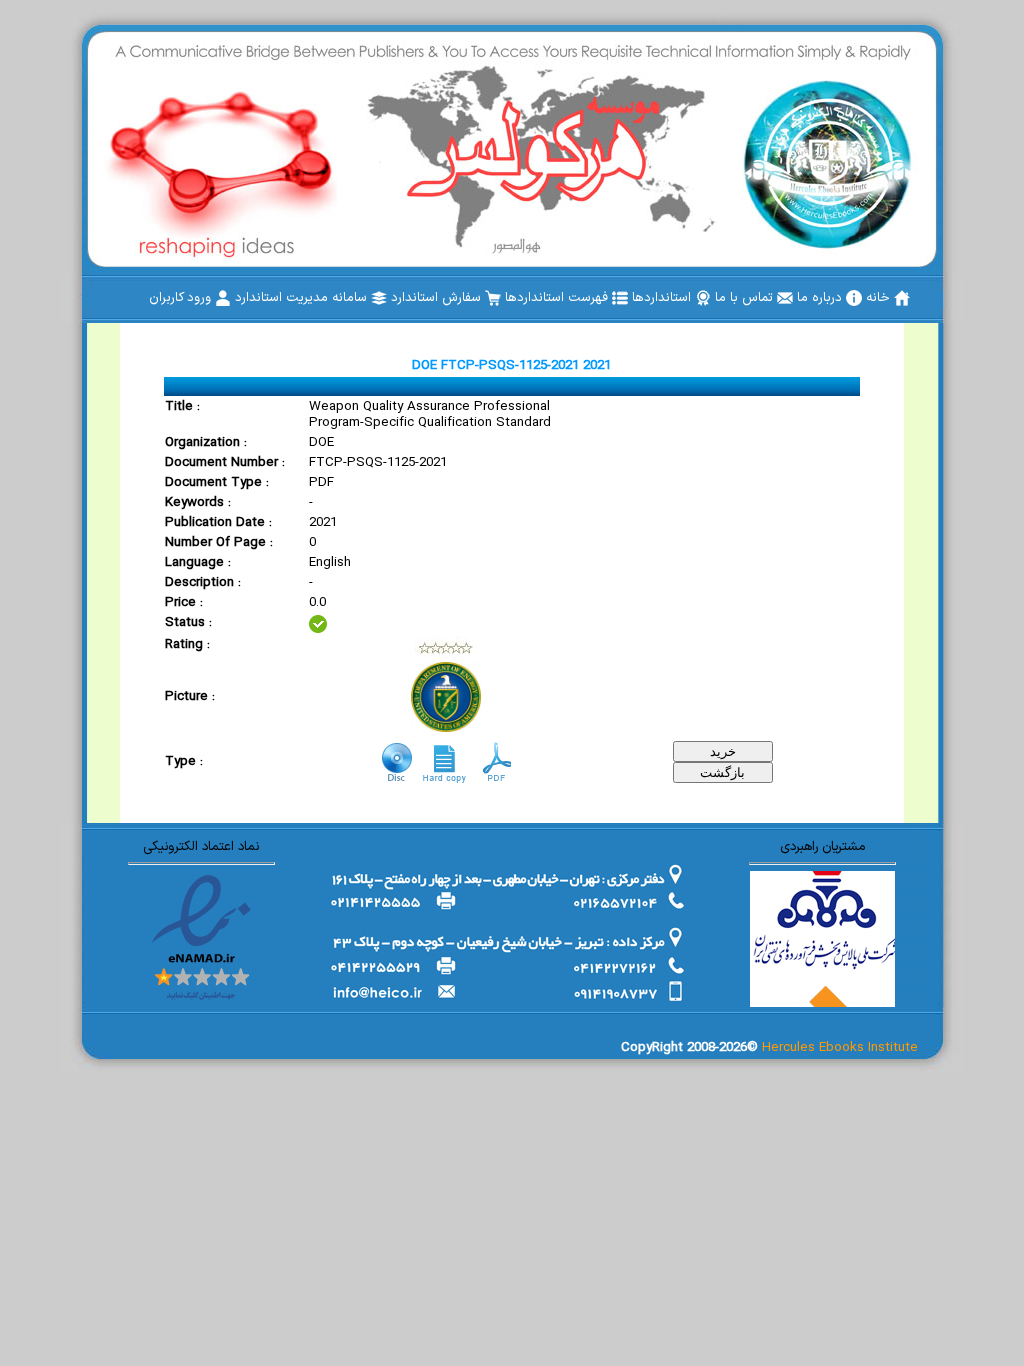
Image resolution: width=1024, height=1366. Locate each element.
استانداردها (663, 298)
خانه (880, 298)
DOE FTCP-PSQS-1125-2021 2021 (511, 366)
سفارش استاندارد (438, 298)
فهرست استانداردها (558, 298)
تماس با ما (746, 298)
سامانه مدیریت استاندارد (303, 298)
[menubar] (529, 298)
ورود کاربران (182, 298)
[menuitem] (888, 298)
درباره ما (821, 298)
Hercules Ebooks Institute (840, 1048)
